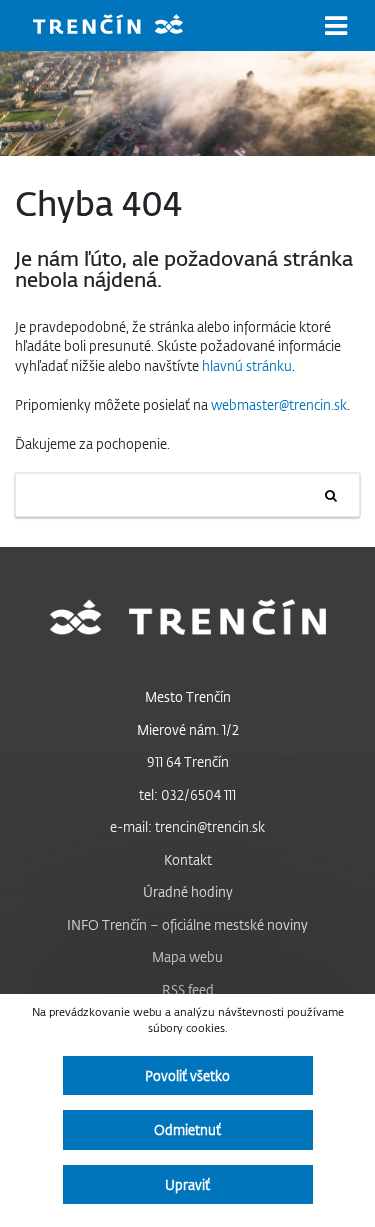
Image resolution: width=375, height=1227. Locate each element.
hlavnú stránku (247, 365)
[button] (336, 26)
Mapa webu (187, 956)
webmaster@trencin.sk (279, 404)
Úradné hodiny (188, 891)
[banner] (123, 26)
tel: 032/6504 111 (187, 794)
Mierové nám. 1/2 (188, 729)
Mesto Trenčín (188, 696)
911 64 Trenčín (188, 761)
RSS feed (188, 989)
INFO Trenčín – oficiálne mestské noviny (187, 924)
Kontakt (188, 859)
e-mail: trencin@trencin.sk (187, 826)
